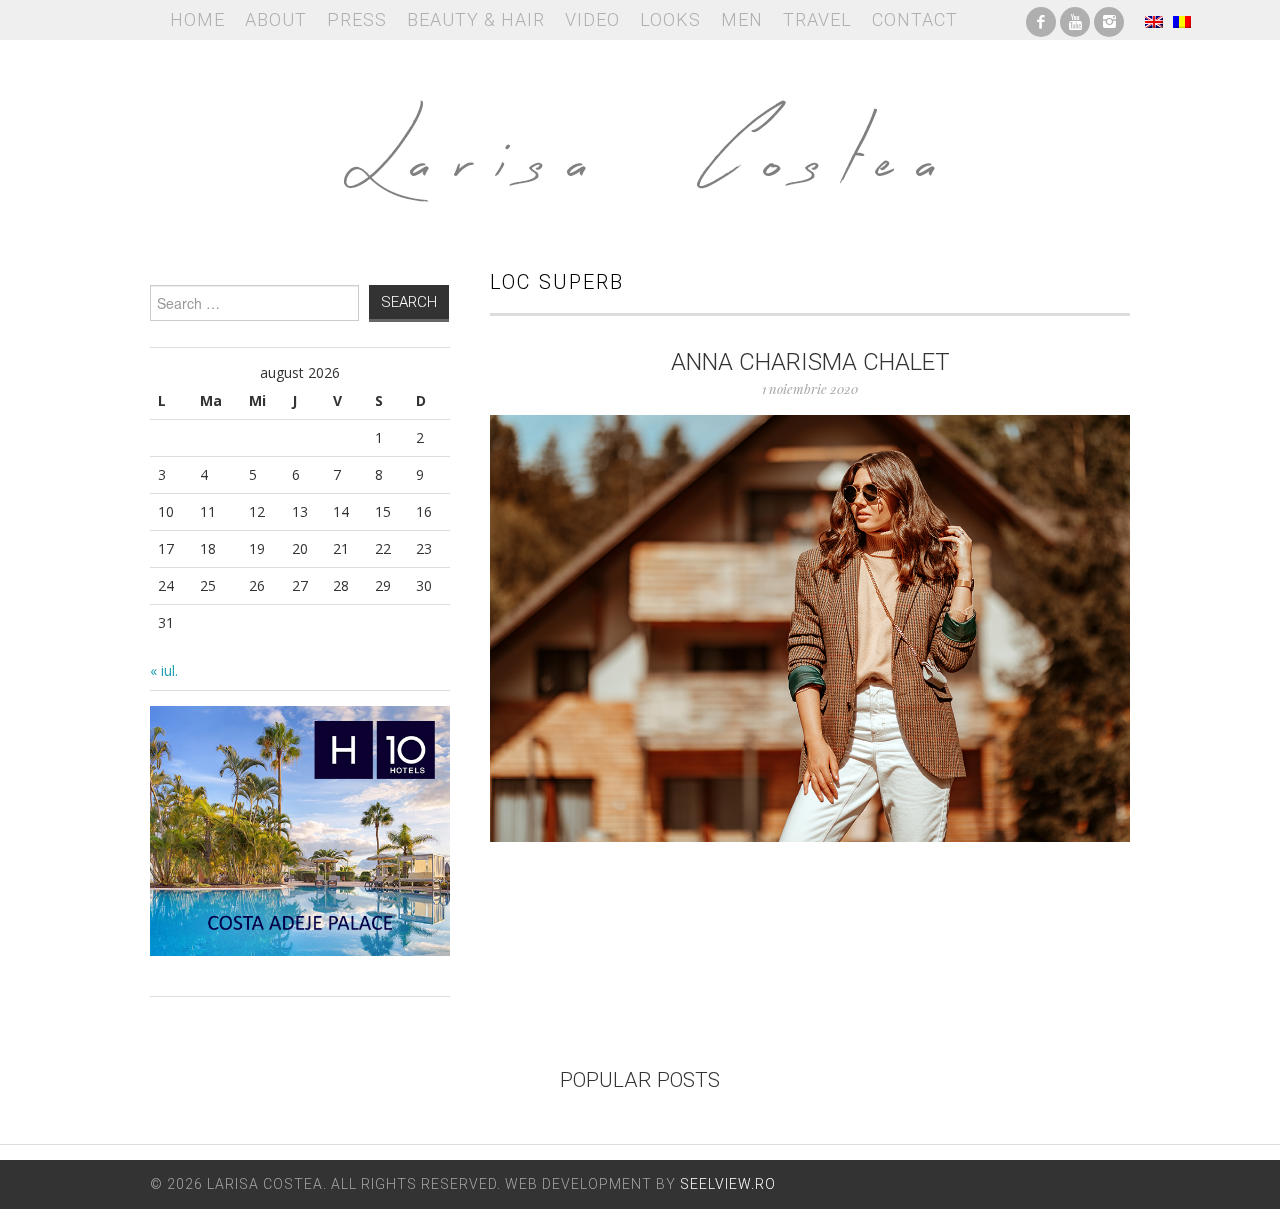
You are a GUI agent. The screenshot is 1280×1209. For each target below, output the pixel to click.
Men (742, 19)
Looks (670, 19)
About (276, 19)
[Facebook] (1041, 20)
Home (197, 19)
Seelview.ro (728, 1184)
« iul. (164, 670)
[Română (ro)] (1182, 20)
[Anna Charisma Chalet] (810, 628)
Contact (915, 19)
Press (357, 19)
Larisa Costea (640, 140)
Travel (817, 19)
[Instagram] (1109, 20)
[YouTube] (1075, 20)
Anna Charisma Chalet (810, 362)
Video (592, 19)
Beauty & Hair (476, 19)
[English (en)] (1154, 20)
